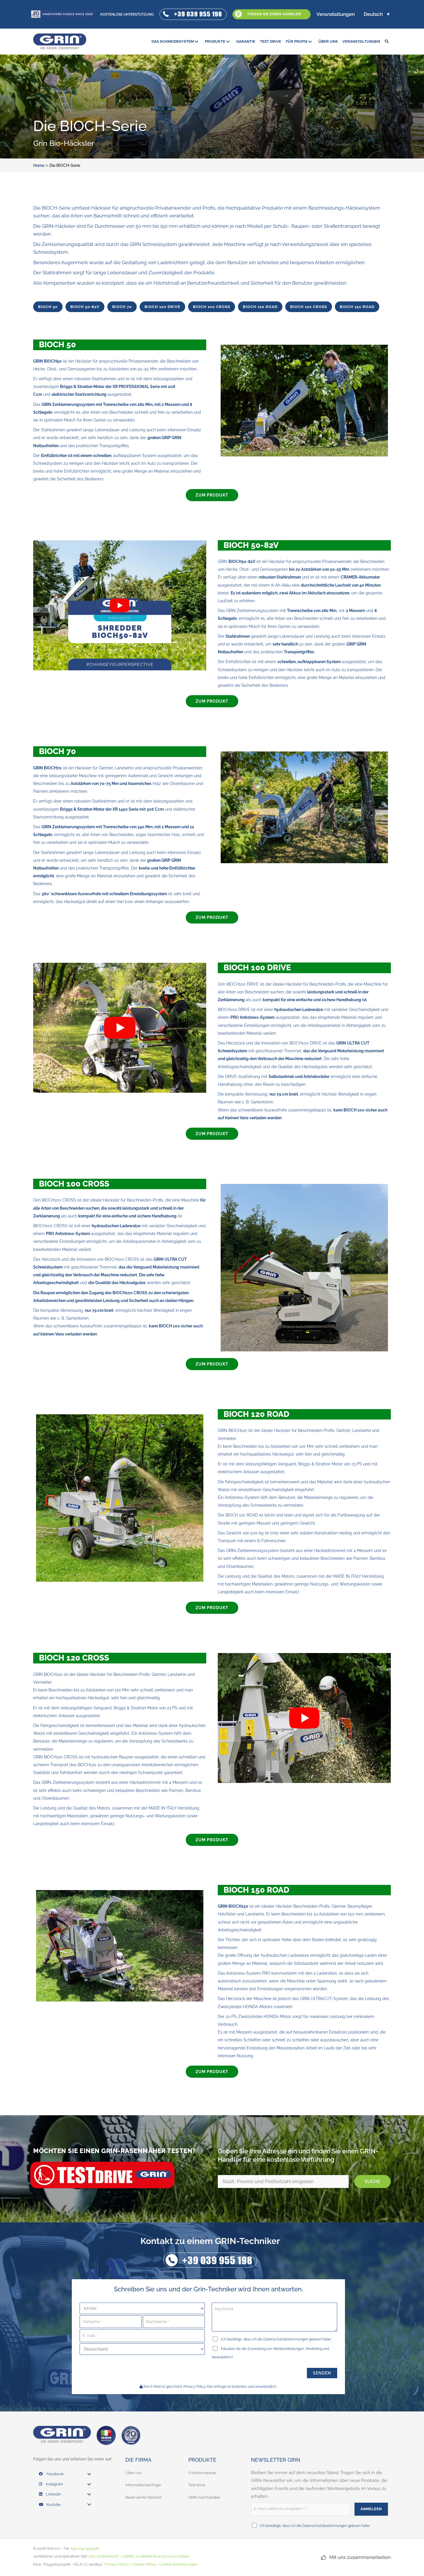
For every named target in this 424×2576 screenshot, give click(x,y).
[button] (193, 14)
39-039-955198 (85, 2548)
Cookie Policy (144, 2564)
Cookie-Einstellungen (178, 2564)
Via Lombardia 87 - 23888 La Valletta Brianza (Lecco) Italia (139, 2556)
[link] (176, 41)
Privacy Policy (195, 2387)
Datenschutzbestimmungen (286, 2339)
